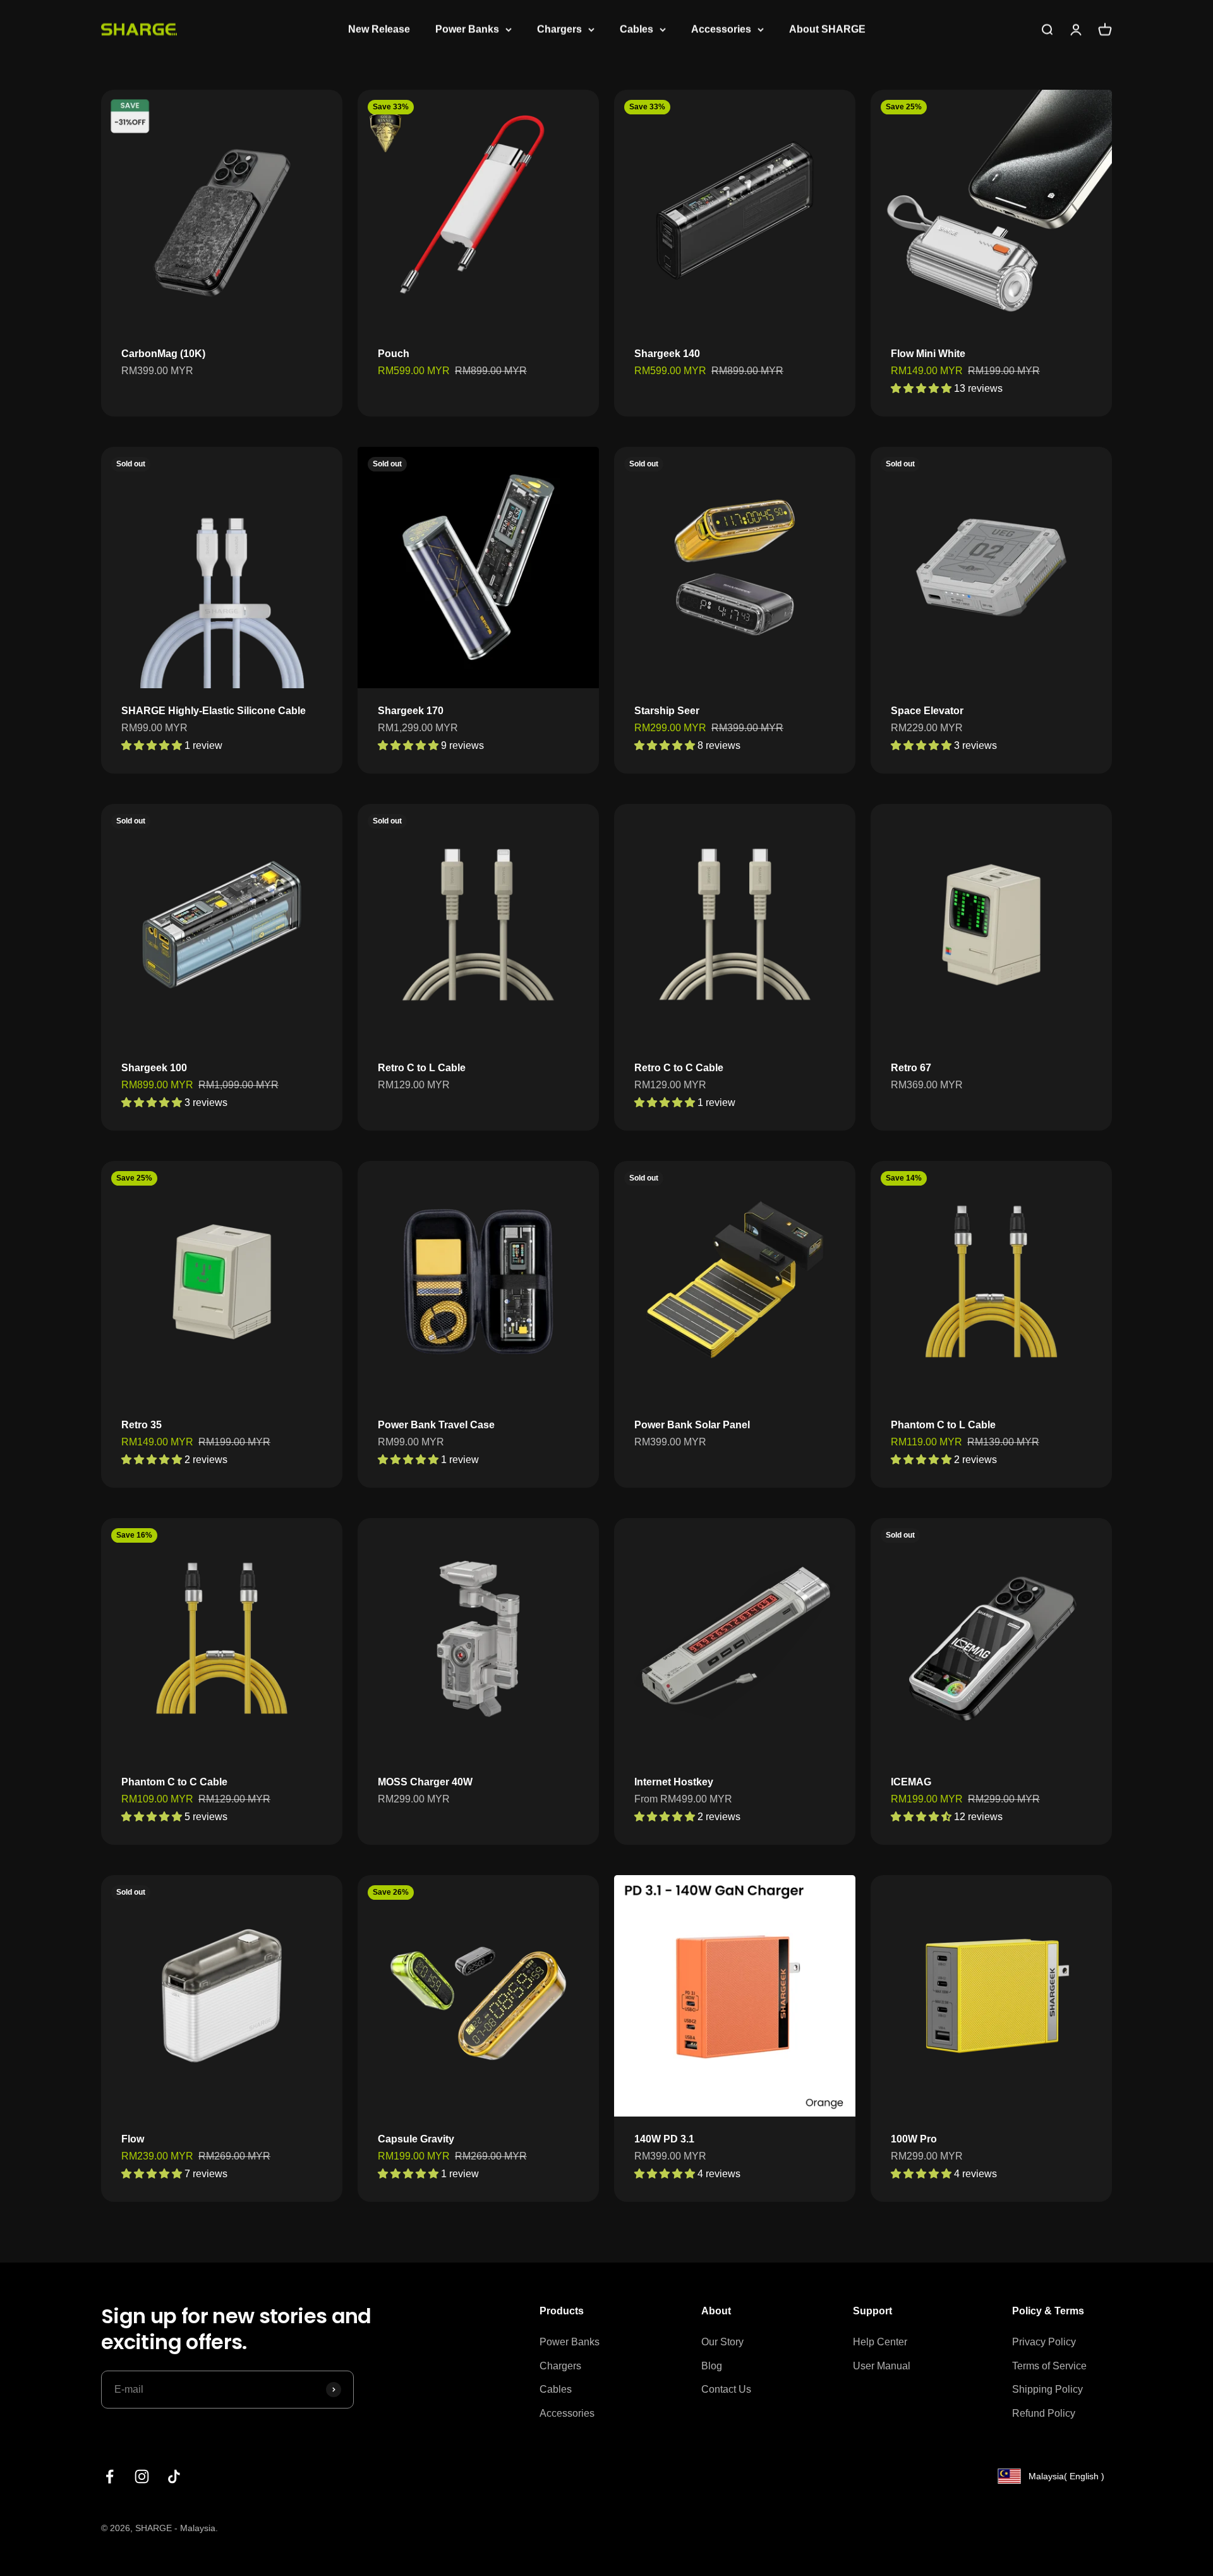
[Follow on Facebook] (110, 2476)
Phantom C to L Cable (943, 1425)
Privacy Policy (1044, 2342)
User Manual (882, 2366)
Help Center (880, 2342)
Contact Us (726, 2389)
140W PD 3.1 (664, 2139)
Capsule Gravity (416, 2139)
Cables (637, 29)
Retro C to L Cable (422, 1068)
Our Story (722, 2342)
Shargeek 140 (667, 354)
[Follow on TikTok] (174, 2476)
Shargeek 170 (411, 711)
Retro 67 (911, 1068)
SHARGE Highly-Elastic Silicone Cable (214, 711)
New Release (379, 29)
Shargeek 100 (154, 1068)
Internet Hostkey (674, 1782)
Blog (712, 2366)
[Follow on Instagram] (142, 2476)
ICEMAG (911, 1782)
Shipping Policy (1047, 2389)
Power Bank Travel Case (436, 1425)
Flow (133, 2139)
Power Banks (467, 29)
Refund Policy (1044, 2413)
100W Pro (914, 2139)
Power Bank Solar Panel (692, 1425)
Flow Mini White (928, 354)
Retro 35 (142, 1425)
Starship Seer (667, 711)
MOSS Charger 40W (425, 1782)
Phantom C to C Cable (174, 1782)
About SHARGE (827, 29)
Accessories (721, 29)
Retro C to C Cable (679, 1068)
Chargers (559, 29)
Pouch (394, 354)
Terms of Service (1049, 2366)
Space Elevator (927, 711)
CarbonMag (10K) (163, 354)
